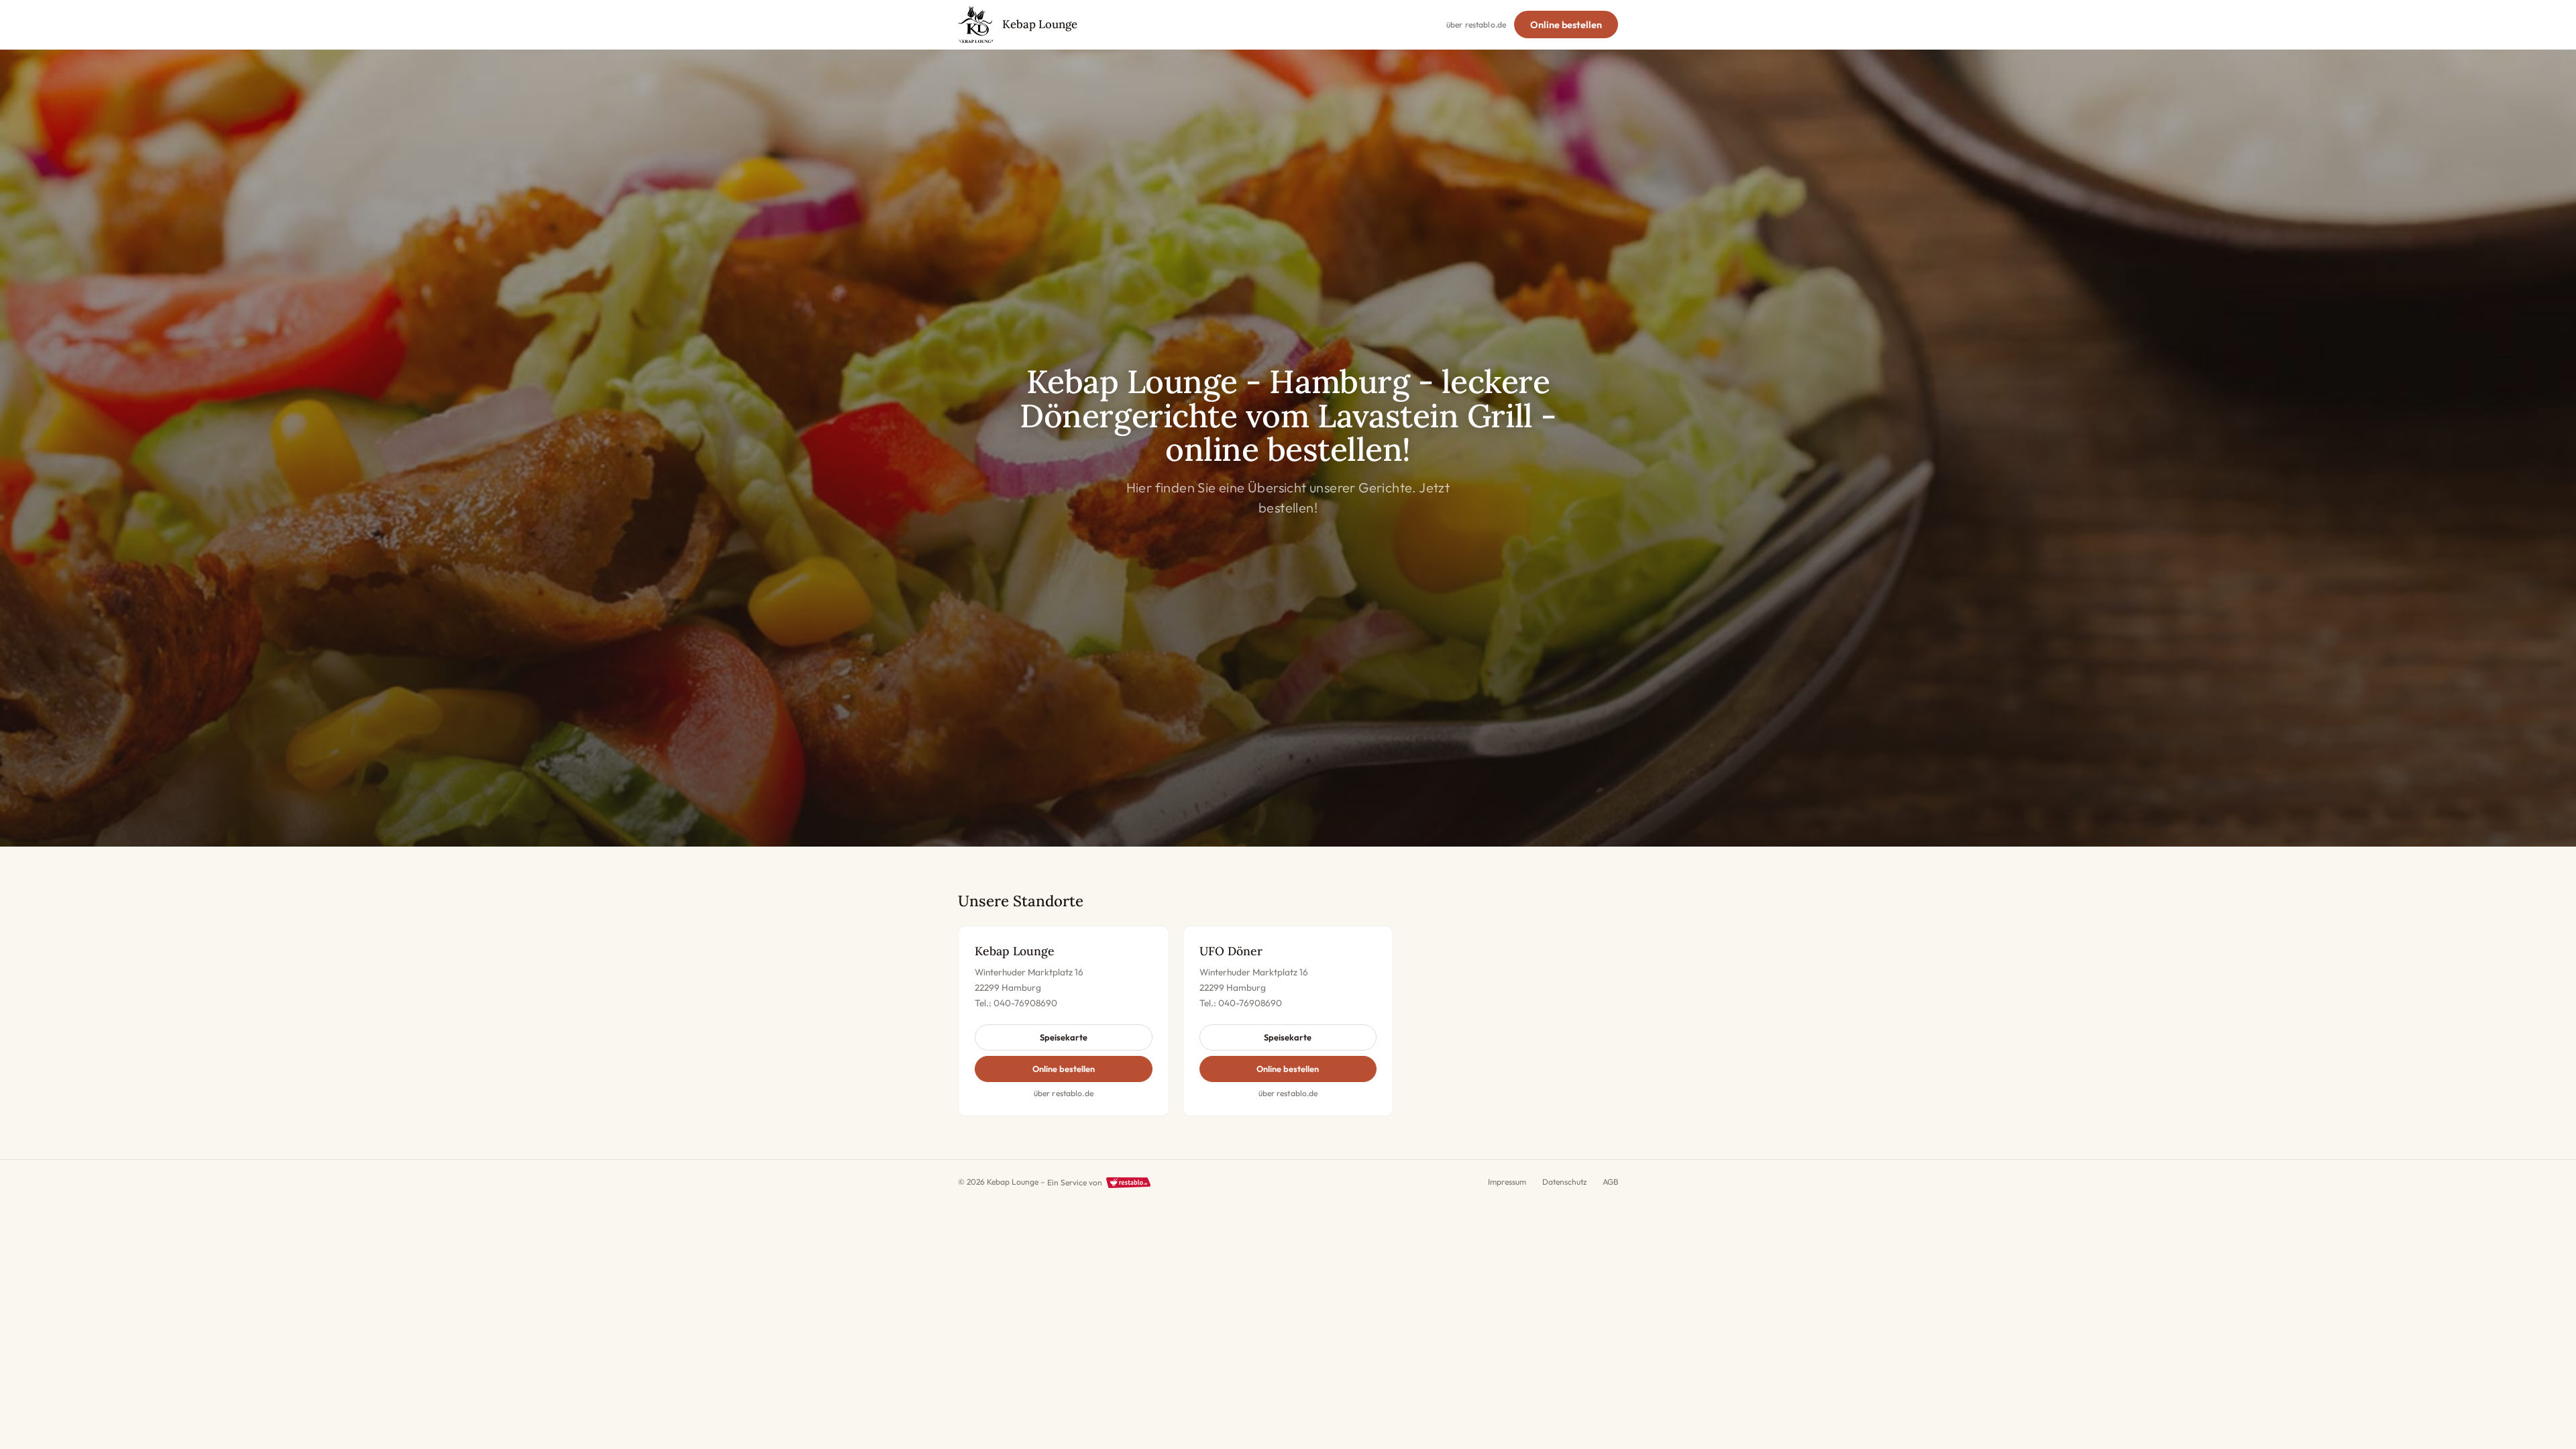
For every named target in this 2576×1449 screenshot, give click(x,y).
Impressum (1507, 1182)
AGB (1610, 1182)
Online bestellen (1566, 25)
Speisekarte (1064, 1037)
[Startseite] (976, 25)
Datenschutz (1564, 1182)
